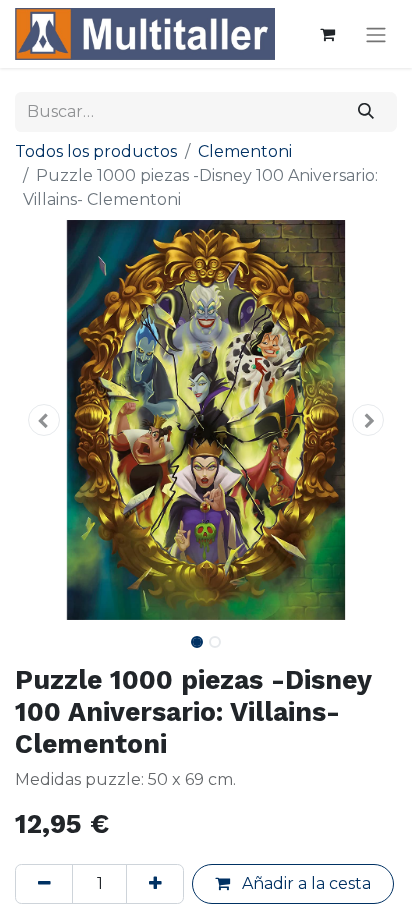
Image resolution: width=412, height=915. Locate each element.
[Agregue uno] (155, 884)
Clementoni (245, 151)
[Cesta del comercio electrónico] (327, 34)
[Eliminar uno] (44, 884)
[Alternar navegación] (376, 34)
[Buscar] (366, 112)
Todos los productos (96, 151)
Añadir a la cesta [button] (304, 883)
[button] (43, 420)
